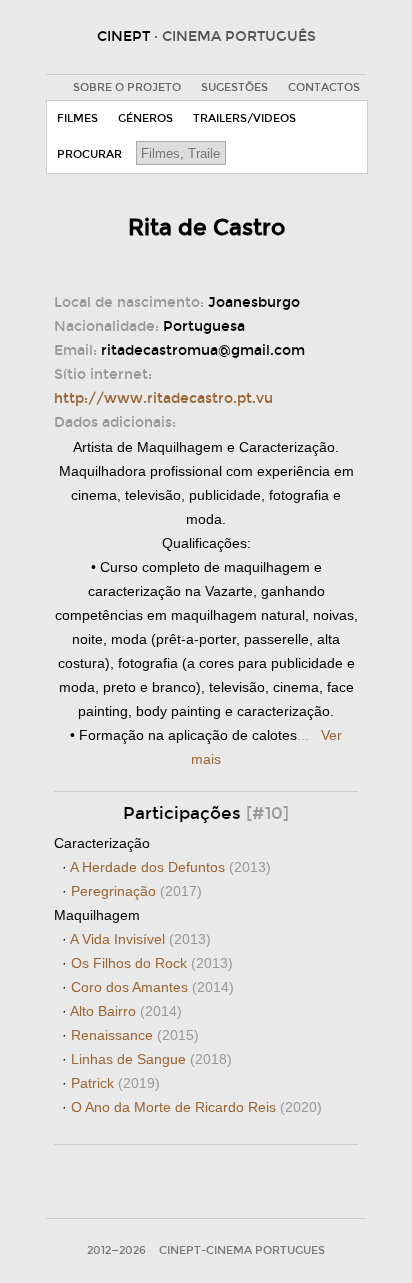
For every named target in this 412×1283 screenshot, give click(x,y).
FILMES (77, 118)
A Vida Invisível (140, 939)
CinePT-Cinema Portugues (242, 1250)
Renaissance (135, 1035)
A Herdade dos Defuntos (170, 867)
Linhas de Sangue (151, 1059)
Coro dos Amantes (152, 987)
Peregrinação (136, 891)
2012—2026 (116, 1250)
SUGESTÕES (234, 87)
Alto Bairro (126, 1011)
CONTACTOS (324, 87)
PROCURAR (89, 154)
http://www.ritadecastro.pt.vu (163, 398)
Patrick (115, 1083)
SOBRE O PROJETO (127, 87)
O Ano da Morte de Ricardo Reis (196, 1107)
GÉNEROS (145, 118)
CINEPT (206, 36)
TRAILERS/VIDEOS (244, 118)
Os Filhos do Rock (152, 963)
